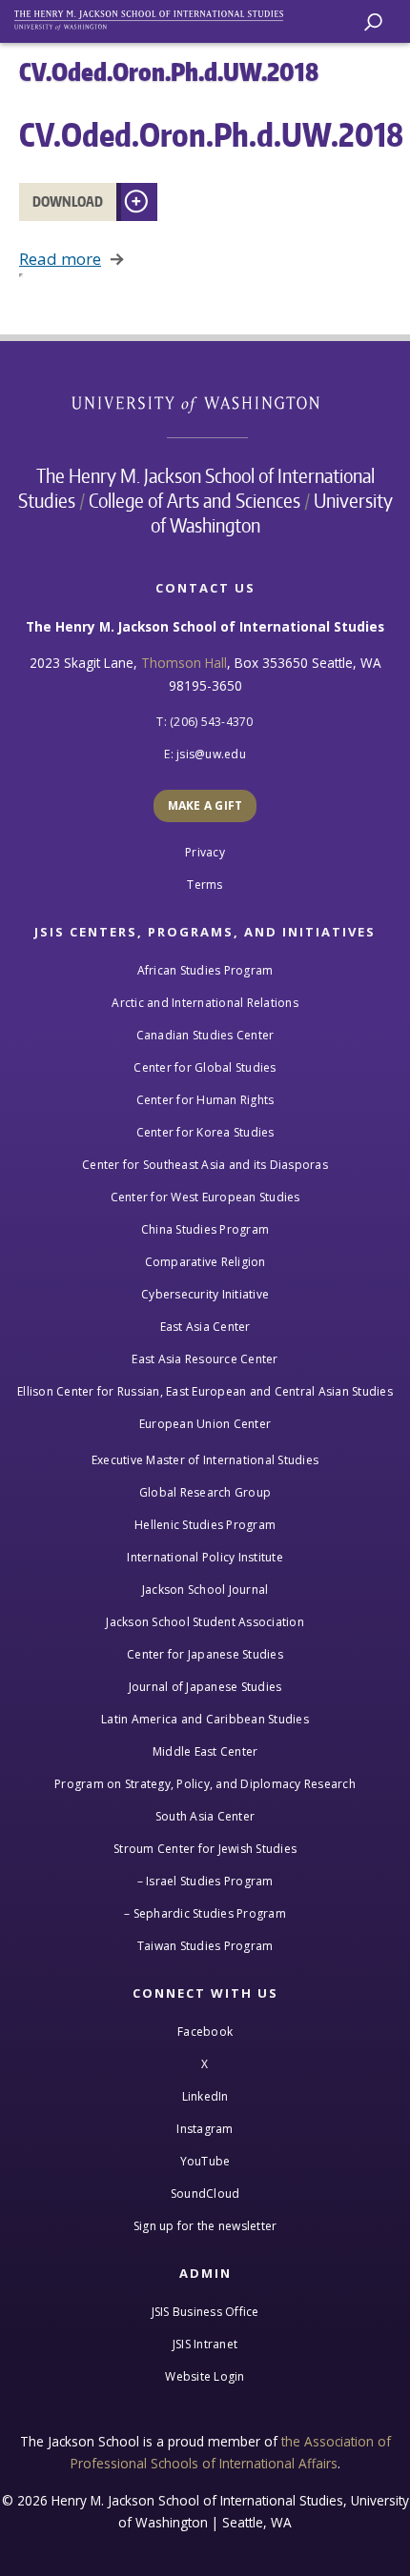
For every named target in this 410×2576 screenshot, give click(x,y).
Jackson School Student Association (205, 1622)
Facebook (205, 2032)
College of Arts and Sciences (195, 500)
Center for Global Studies (205, 1067)
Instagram (205, 2129)
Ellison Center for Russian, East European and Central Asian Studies (205, 1391)
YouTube (205, 2161)
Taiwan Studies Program (205, 1946)
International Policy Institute (205, 1557)
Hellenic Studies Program (205, 1525)
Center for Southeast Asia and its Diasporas (205, 1165)
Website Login (205, 2376)
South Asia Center (205, 1816)
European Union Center (205, 1424)
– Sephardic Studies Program (205, 1913)
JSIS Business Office (205, 2312)
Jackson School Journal (205, 1590)
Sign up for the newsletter (205, 2226)
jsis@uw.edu (211, 754)
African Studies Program (205, 970)
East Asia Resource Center (205, 1359)
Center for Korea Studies (205, 1132)
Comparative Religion (205, 1262)
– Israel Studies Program (205, 1881)
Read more (60, 259)
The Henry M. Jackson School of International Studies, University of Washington (157, 17)
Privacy (205, 852)
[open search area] (373, 22)
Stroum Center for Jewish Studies (205, 1849)
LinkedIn (205, 2096)
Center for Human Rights (205, 1100)
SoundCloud (205, 2194)
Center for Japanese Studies (205, 1654)
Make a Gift (205, 805)
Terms (205, 885)
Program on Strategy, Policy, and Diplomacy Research (205, 1784)
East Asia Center (205, 1327)
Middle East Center (205, 1751)
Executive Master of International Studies (205, 1460)
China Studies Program (205, 1229)
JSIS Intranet (205, 2344)
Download (68, 201)
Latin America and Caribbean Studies (205, 1719)
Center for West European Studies (205, 1197)
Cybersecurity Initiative (205, 1294)
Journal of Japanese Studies (205, 1687)
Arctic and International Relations (205, 1003)
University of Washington (205, 402)
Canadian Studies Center (205, 1035)
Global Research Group (205, 1492)
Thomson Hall (184, 663)
